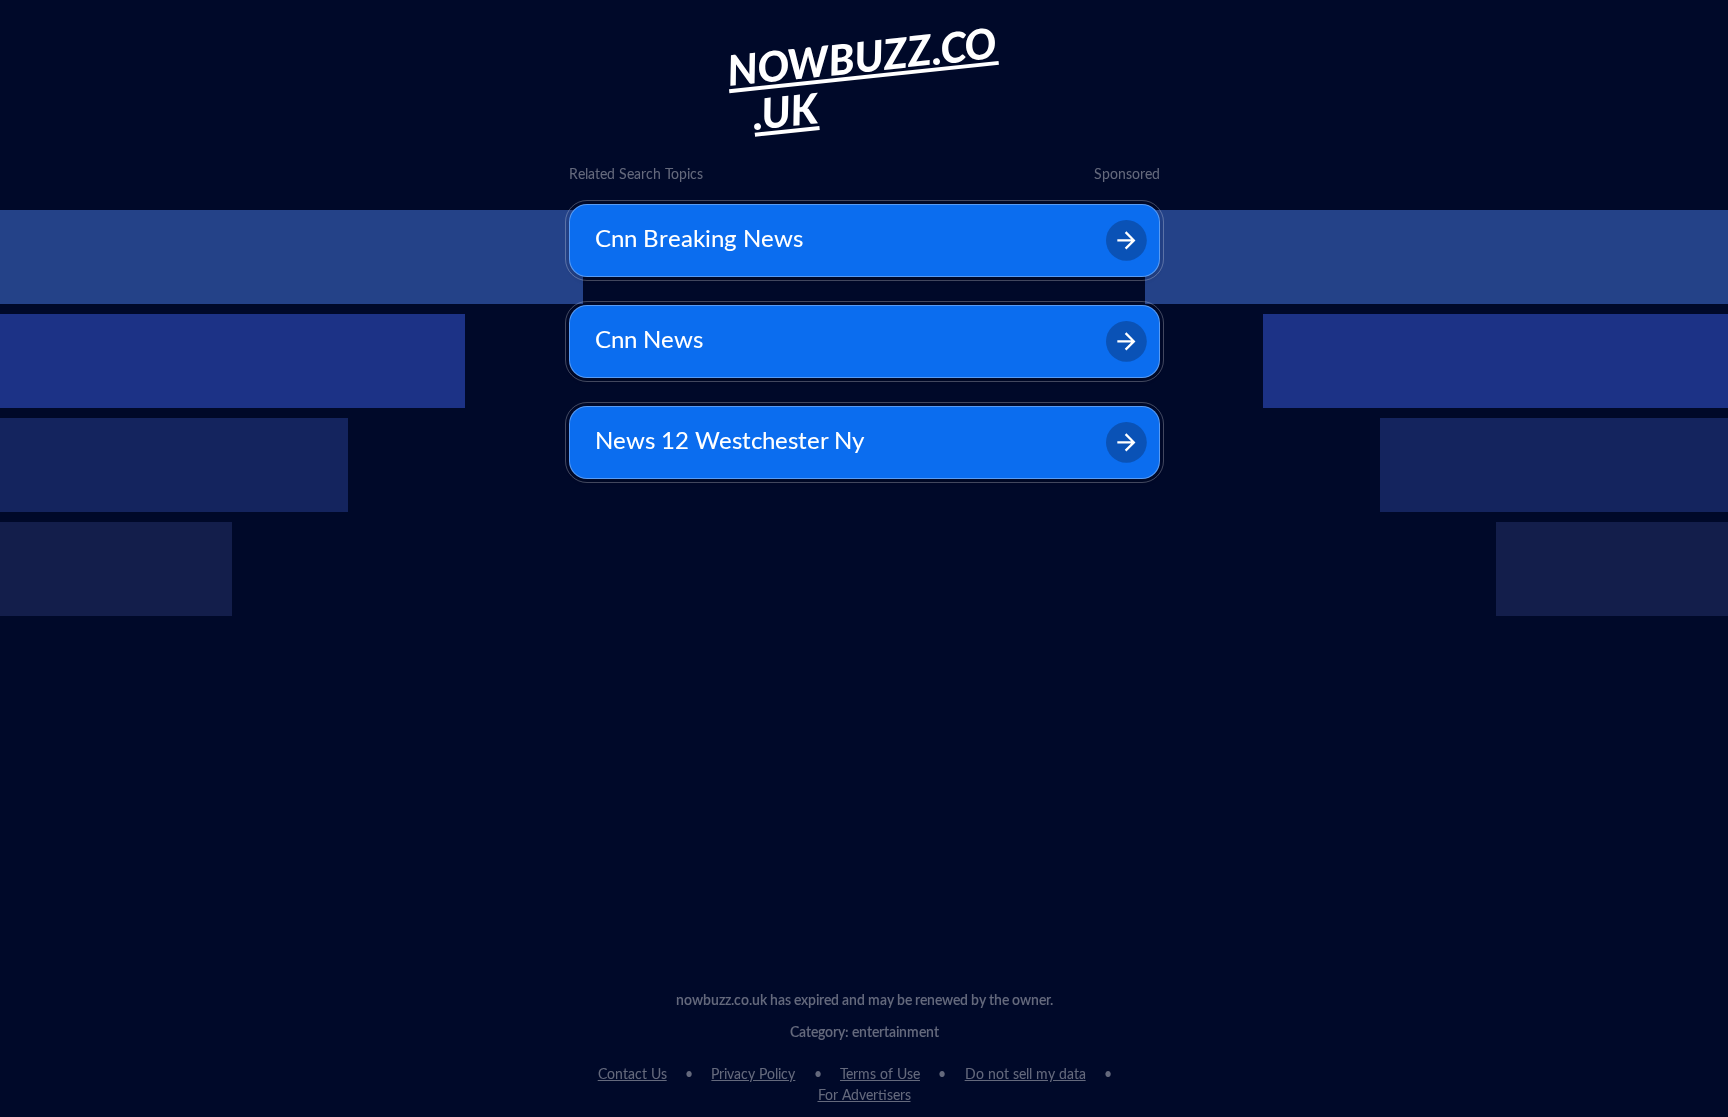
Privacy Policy (753, 1075)
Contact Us (632, 1075)
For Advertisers (864, 1096)
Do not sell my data (1025, 1075)
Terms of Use (880, 1075)
